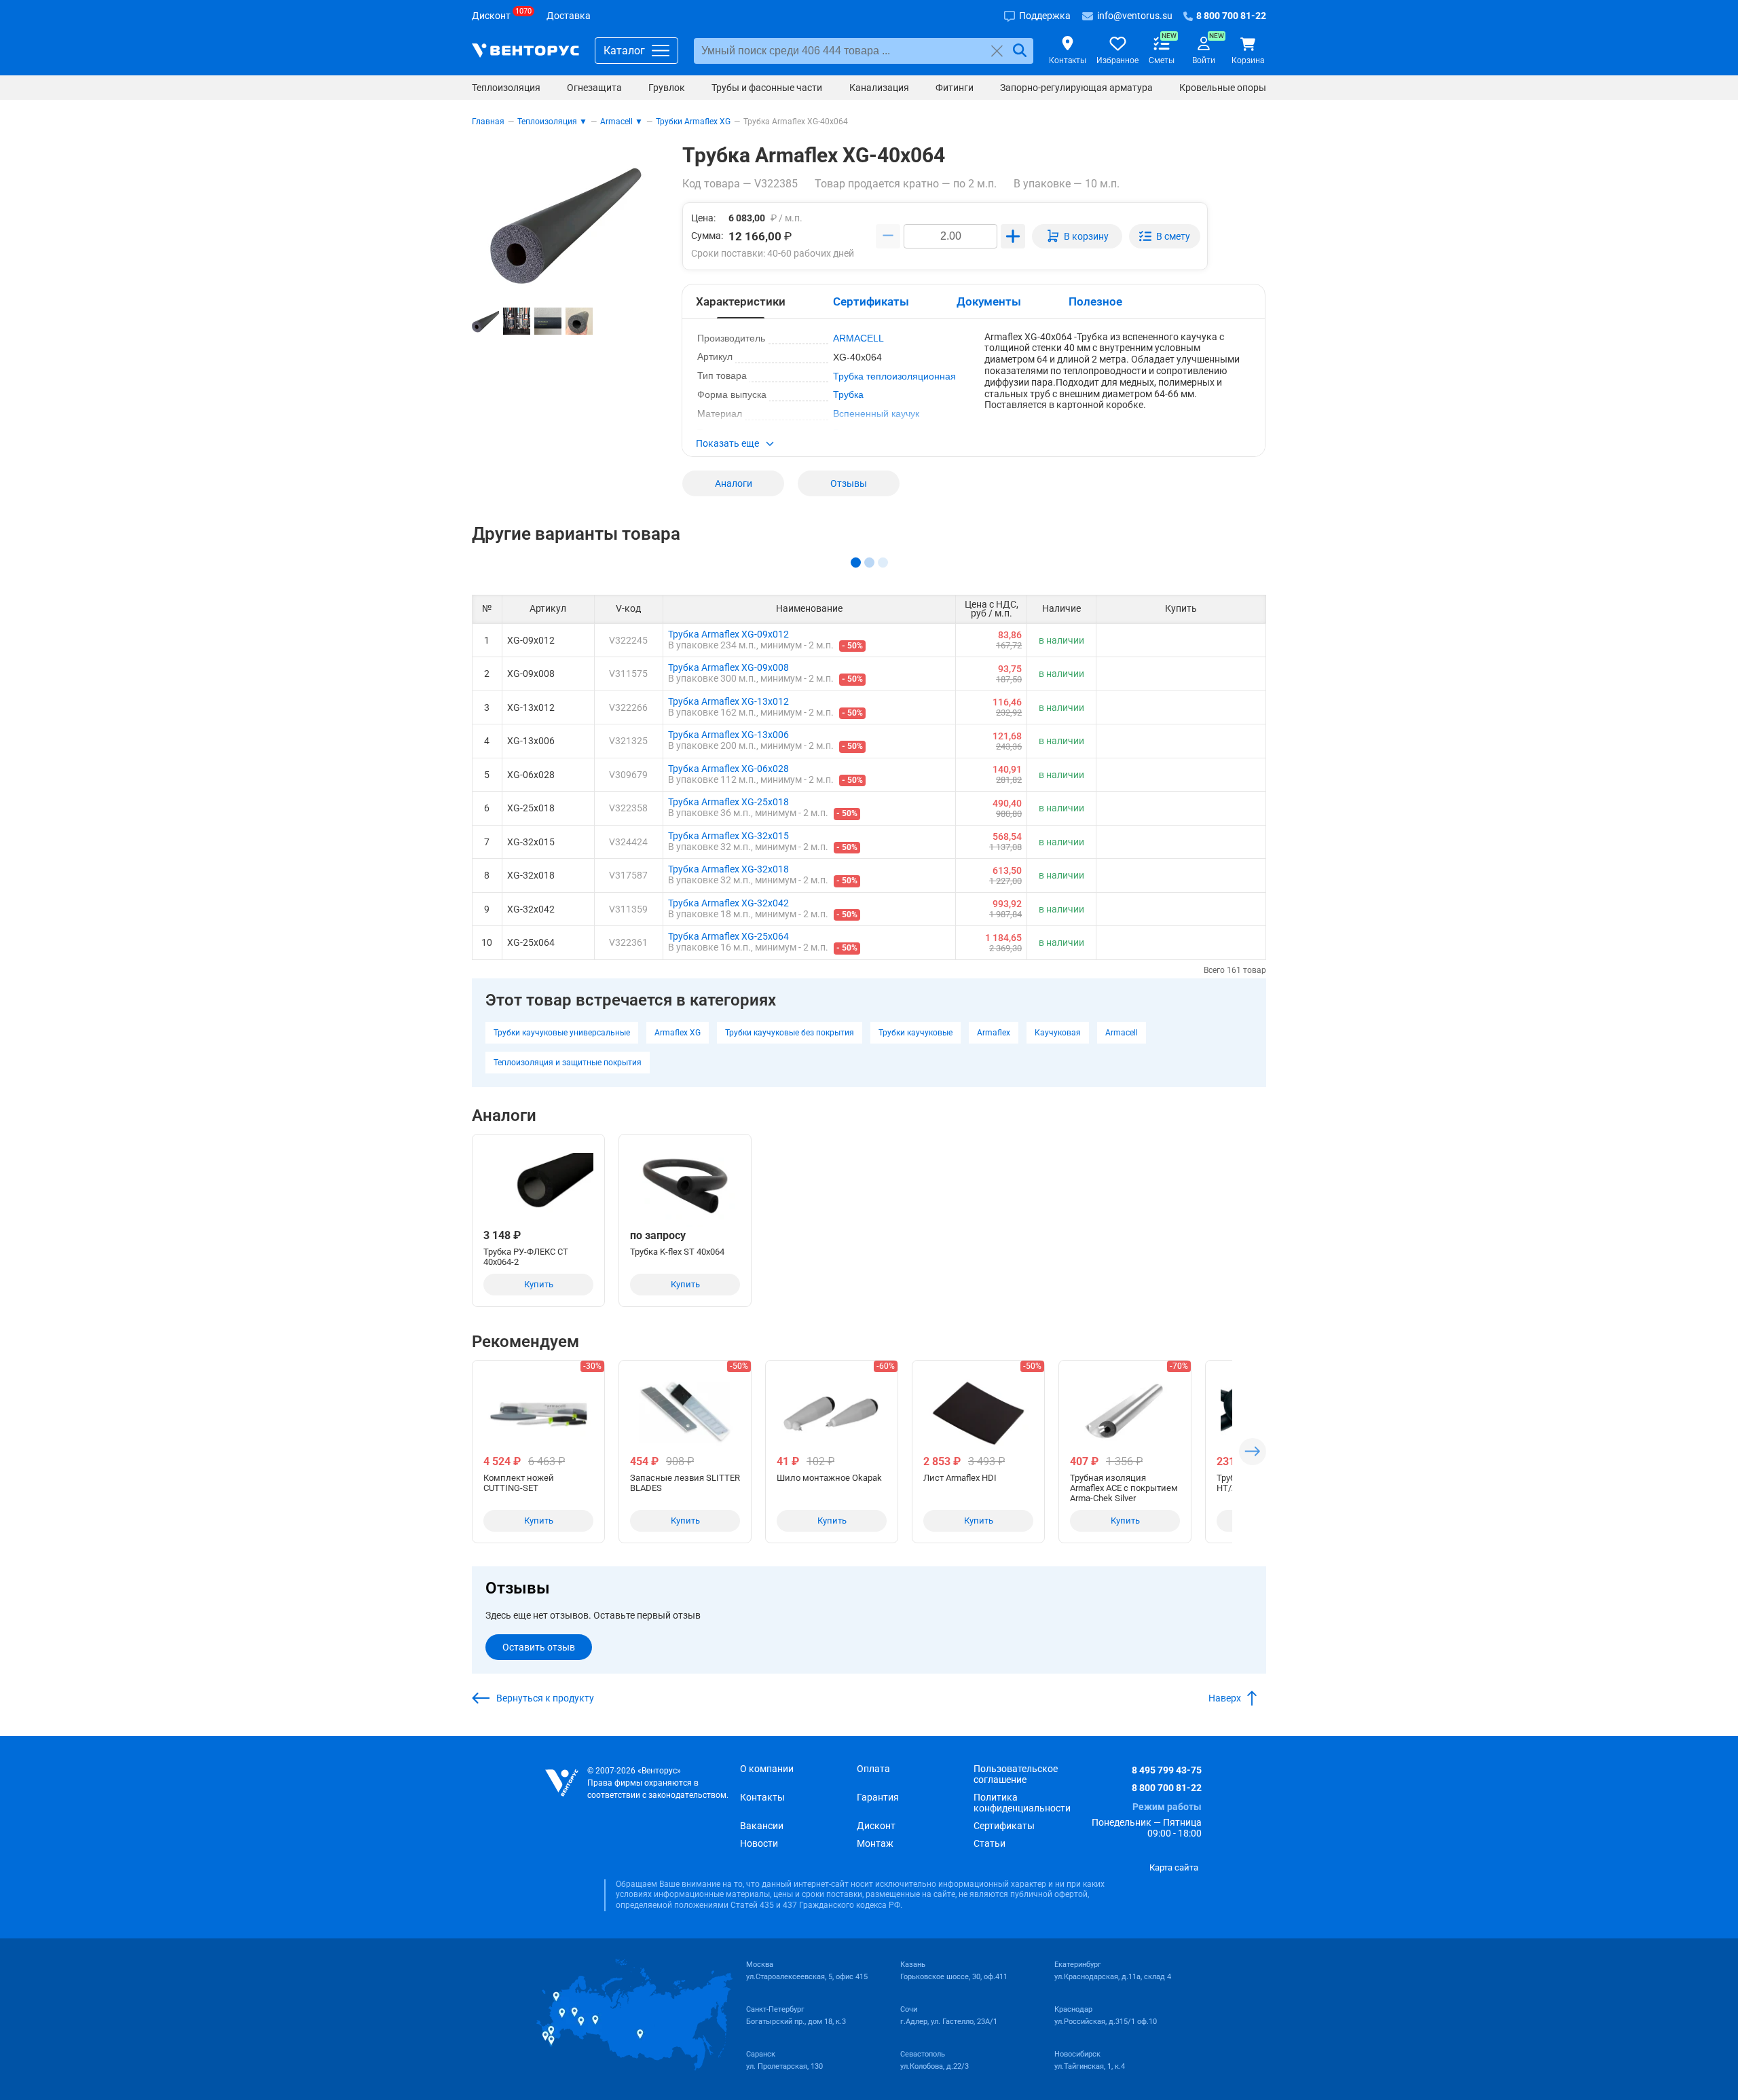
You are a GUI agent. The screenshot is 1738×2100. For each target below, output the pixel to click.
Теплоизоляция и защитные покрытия (568, 1063)
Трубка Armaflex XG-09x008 (728, 667)
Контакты (762, 1797)
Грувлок (667, 88)
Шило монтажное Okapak (829, 1478)
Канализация (879, 88)
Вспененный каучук (876, 413)
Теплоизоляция (506, 88)
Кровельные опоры (1223, 88)
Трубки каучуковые (916, 1033)
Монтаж (875, 1843)
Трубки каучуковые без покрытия (790, 1033)
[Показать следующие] (1253, 1452)
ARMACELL (858, 338)
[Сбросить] (997, 51)
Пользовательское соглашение (1016, 1774)
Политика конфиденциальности (1022, 1803)
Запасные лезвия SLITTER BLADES (685, 1483)
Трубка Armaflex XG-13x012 (728, 701)
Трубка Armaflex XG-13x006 (728, 735)
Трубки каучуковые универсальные (562, 1033)
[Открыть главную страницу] (525, 51)
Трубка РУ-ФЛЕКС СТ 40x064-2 (526, 1257)
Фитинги (955, 88)
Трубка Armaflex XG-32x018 (728, 869)
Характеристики (741, 301)
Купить (539, 1284)
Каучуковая (1058, 1033)
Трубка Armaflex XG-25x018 (728, 802)
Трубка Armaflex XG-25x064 (728, 936)
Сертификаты (871, 301)
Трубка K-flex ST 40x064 (677, 1252)
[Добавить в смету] (1165, 236)
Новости (759, 1843)
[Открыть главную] (562, 1783)
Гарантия (878, 1797)
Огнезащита (594, 88)
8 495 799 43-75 (1167, 1770)
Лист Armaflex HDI (960, 1478)
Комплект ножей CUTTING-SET (519, 1483)
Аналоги (734, 483)
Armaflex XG (678, 1033)
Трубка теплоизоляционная (894, 376)
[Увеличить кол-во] (1013, 236)
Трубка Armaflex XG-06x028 (728, 769)
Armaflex (994, 1033)
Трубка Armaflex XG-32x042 (728, 903)
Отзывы (849, 483)
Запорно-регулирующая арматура (1076, 88)
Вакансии (762, 1826)
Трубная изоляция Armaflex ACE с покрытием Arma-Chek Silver (1124, 1488)
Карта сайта (1174, 1867)
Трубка (848, 394)
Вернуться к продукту (545, 1698)
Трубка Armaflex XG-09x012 (728, 634)
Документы (989, 301)
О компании (767, 1769)
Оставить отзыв (539, 1647)
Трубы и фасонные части (767, 88)
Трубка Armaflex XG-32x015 (728, 836)
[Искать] (1020, 51)
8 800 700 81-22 (1167, 1788)
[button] (974, 445)
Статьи (990, 1843)
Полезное (1095, 301)
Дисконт (876, 1826)
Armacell (1122, 1033)
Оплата (873, 1769)
